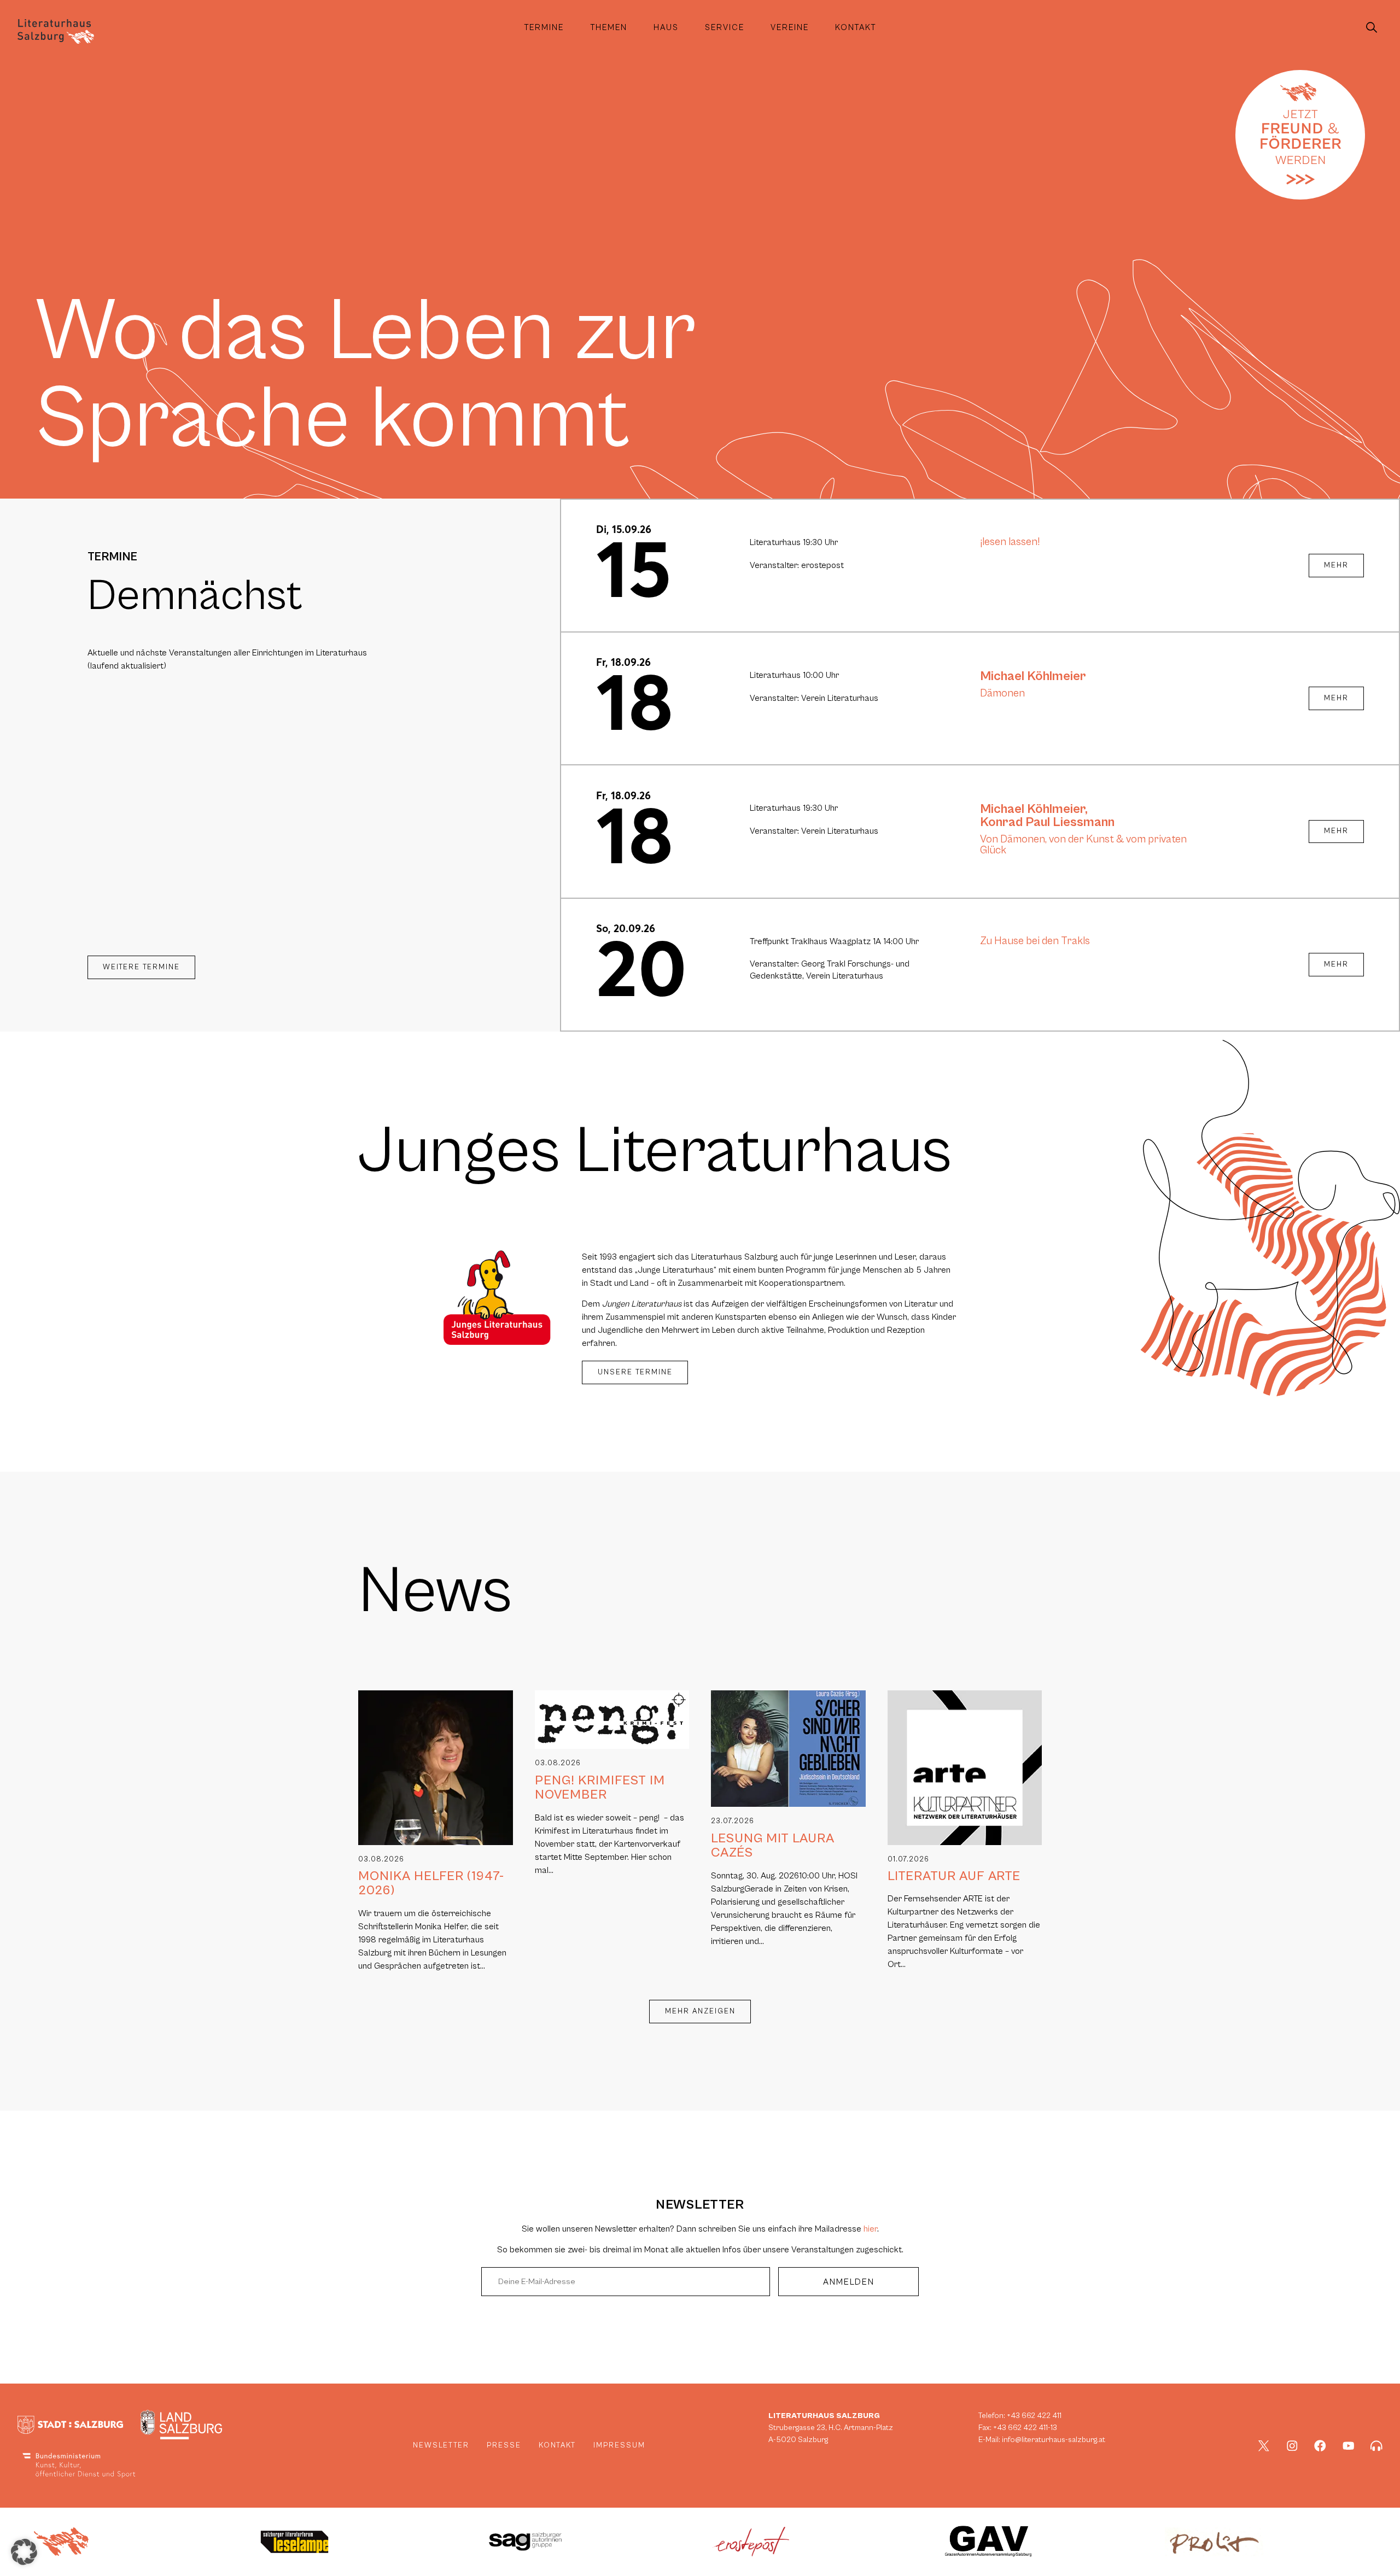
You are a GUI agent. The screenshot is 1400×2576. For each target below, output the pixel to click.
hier (870, 2229)
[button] (24, 2552)
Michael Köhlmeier (1033, 676)
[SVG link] (56, 31)
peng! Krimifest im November (600, 1788)
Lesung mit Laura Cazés (773, 1846)
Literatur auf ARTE (954, 1876)
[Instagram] (1292, 2446)
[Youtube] (1349, 2446)
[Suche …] (1372, 28)
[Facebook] (1320, 2446)
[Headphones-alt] (1376, 2446)
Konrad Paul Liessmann (1047, 822)
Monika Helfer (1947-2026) (431, 1883)
